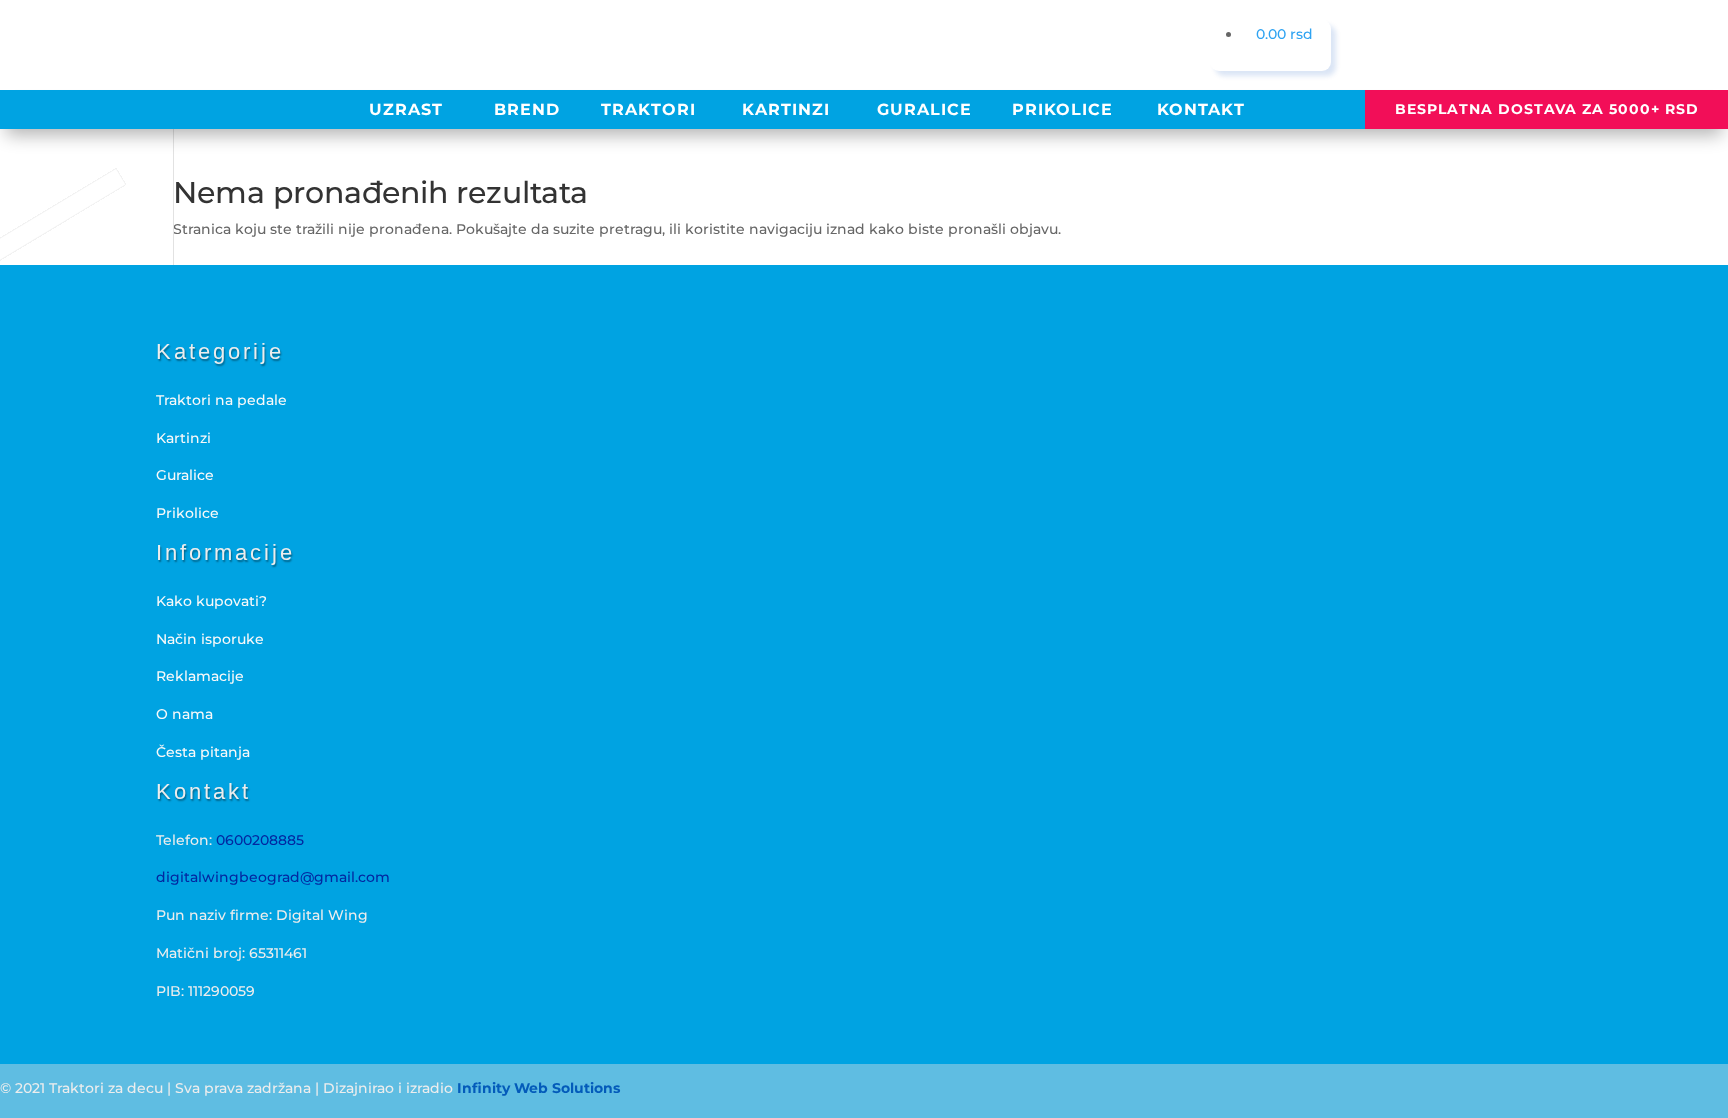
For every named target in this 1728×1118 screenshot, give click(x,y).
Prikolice (187, 513)
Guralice (185, 475)
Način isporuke (210, 639)
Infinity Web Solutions (538, 1088)
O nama (184, 714)
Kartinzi (183, 438)
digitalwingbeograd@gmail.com (273, 877)
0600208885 (260, 840)
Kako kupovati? (211, 601)
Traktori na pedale (221, 400)
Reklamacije (200, 676)
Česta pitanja (203, 752)
